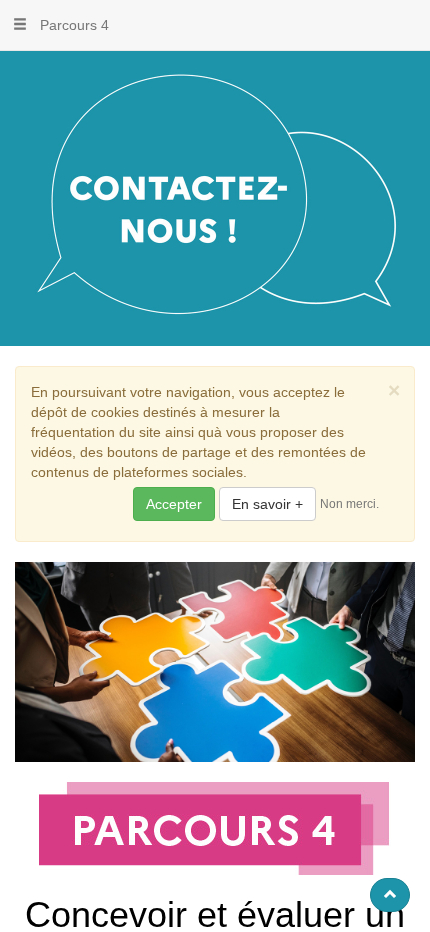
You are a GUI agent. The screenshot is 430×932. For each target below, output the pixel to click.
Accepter (174, 504)
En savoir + (267, 504)
